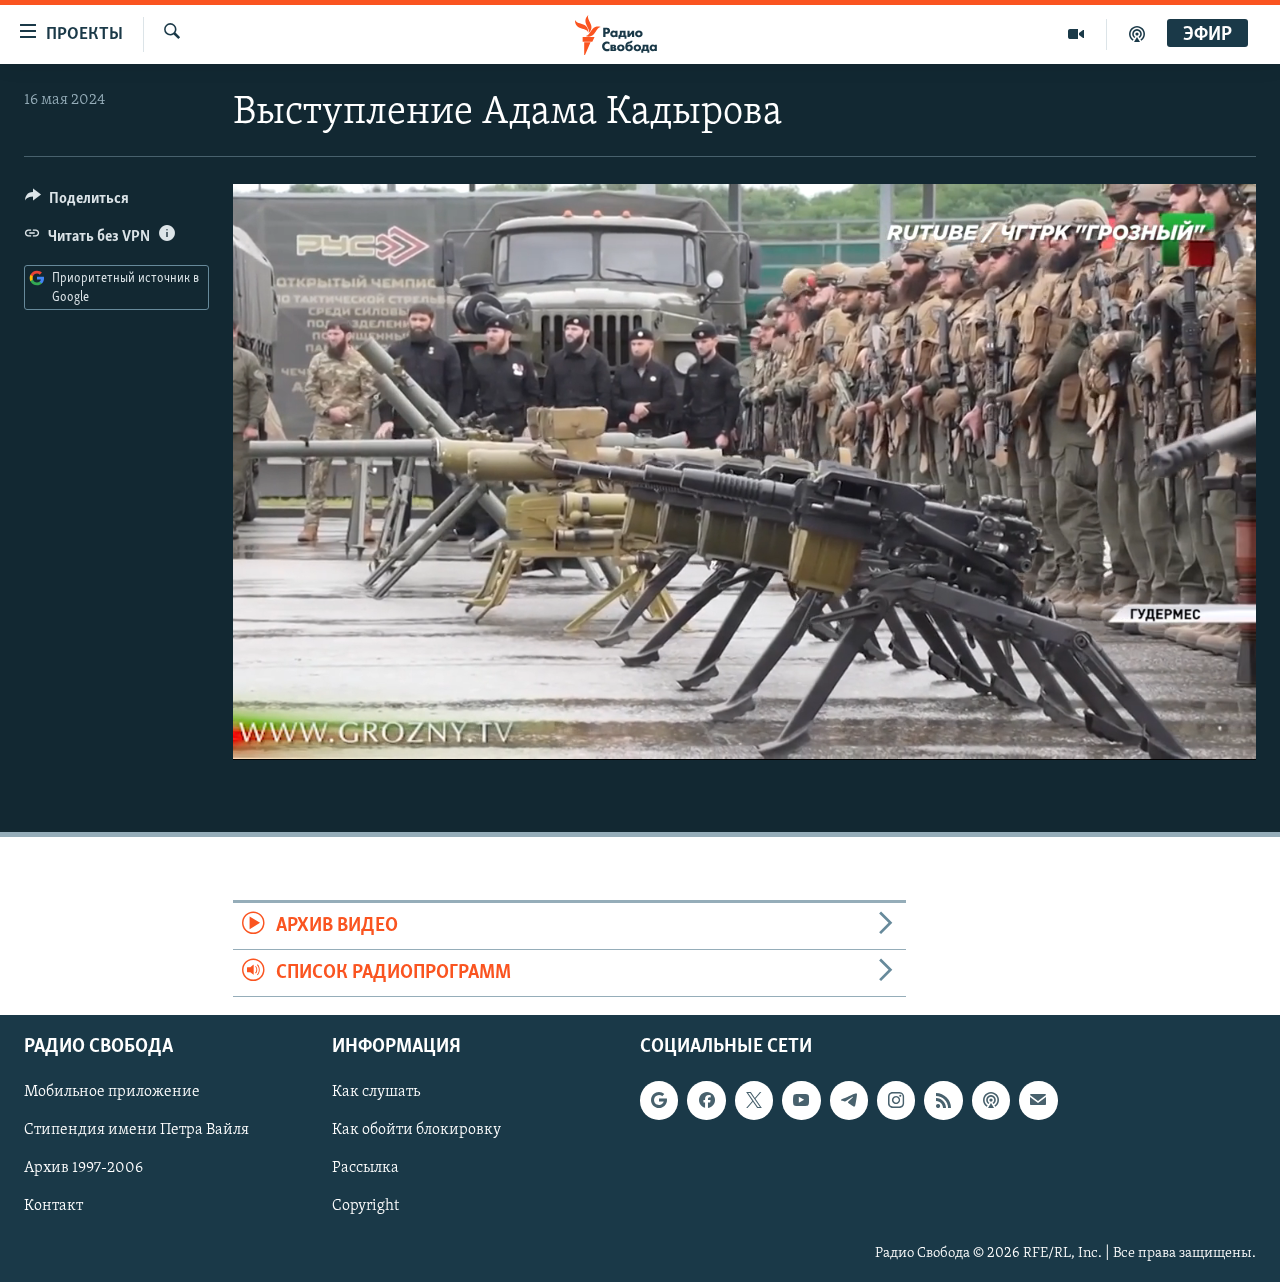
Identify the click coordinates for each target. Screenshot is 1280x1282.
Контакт (53, 1207)
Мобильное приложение (112, 1093)
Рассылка (365, 1169)
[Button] (77, 203)
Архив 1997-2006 (83, 1169)
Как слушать (376, 1093)
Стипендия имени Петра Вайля (136, 1131)
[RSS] (943, 1101)
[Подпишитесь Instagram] (896, 1101)
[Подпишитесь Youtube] (801, 1101)
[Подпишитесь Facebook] (706, 1101)
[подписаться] (1038, 1101)
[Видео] (1076, 34)
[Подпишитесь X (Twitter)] (754, 1101)
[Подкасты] (991, 1101)
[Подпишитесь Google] (659, 1101)
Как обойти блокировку (416, 1131)
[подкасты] (1137, 34)
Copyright (365, 1207)
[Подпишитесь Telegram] (849, 1101)
